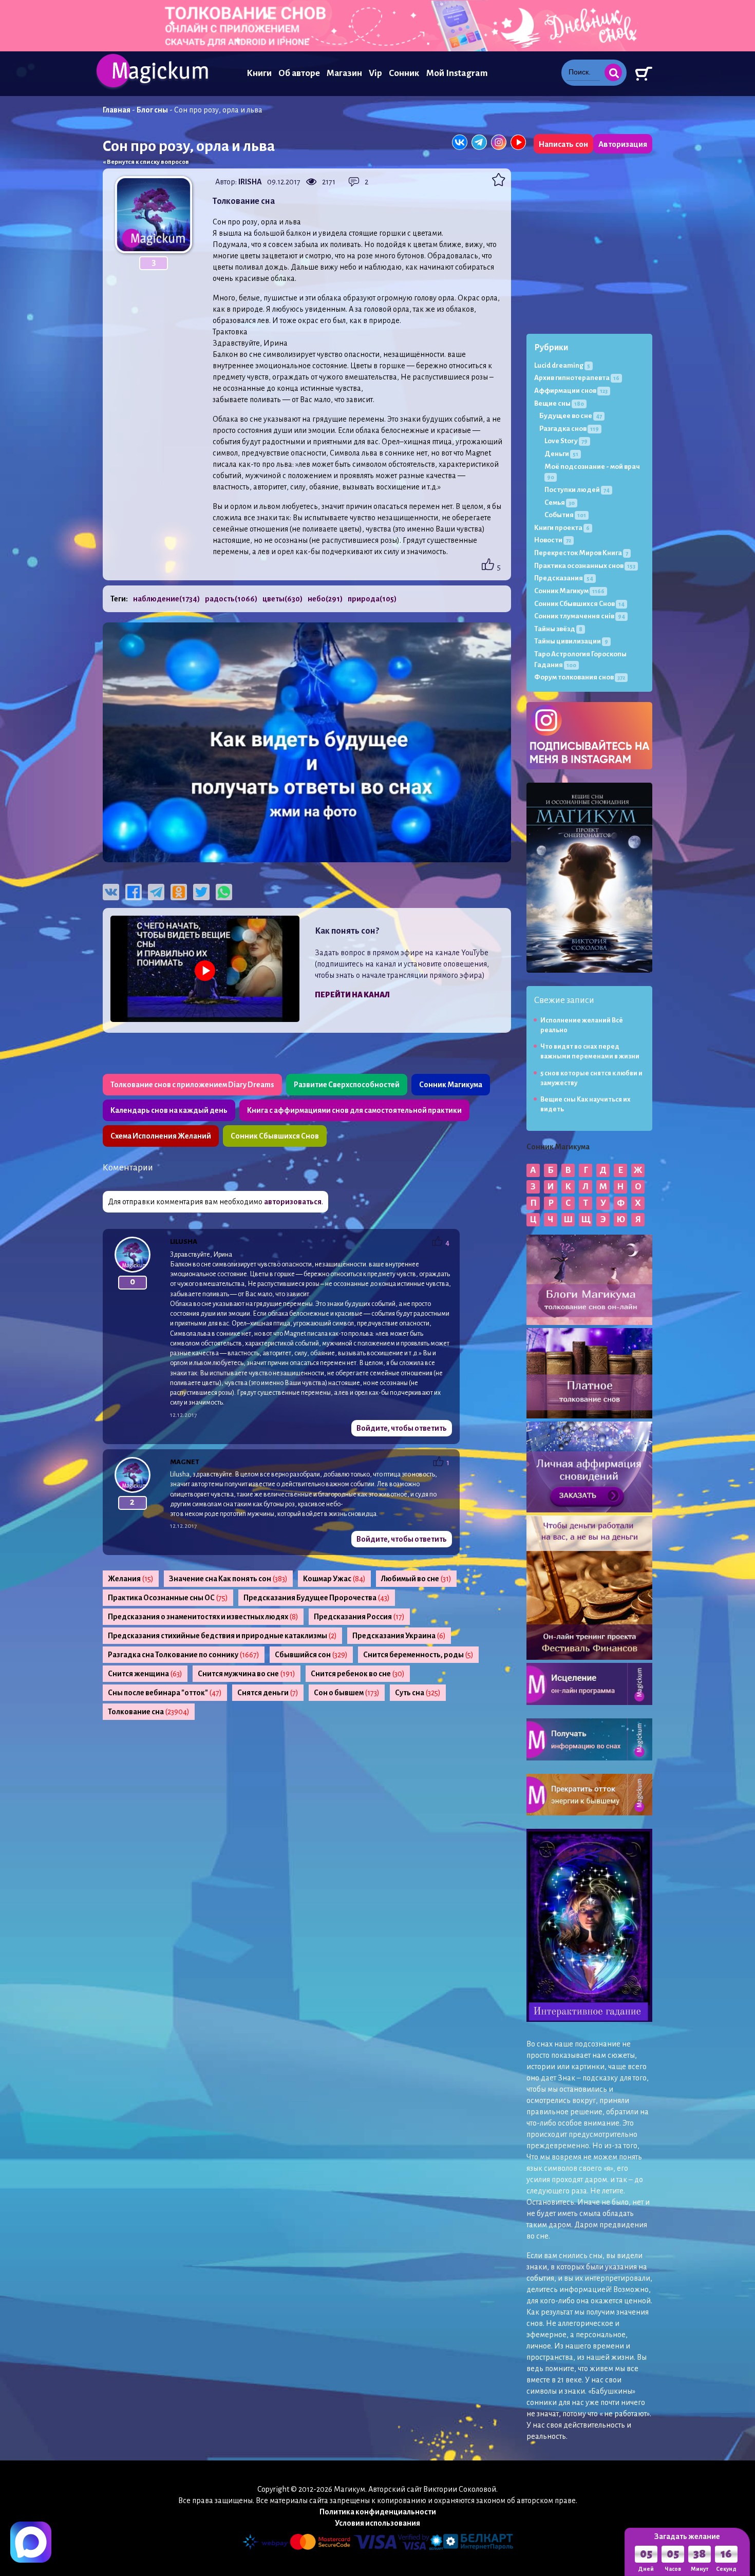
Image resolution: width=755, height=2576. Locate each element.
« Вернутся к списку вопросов (146, 162)
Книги (259, 73)
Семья (560, 503)
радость (231, 599)
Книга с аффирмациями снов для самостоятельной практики (354, 1110)
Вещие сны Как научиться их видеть (586, 1104)
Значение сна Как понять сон (228, 1579)
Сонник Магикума (451, 1085)
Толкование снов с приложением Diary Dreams (192, 1085)
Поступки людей (577, 490)
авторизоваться (293, 1202)
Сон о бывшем (347, 1693)
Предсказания (564, 578)
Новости (553, 540)
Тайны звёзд (558, 629)
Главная (117, 110)
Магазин (344, 73)
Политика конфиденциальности (378, 2512)
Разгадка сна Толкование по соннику (184, 1655)
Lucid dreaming (562, 365)
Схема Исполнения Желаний (161, 1136)
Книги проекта (562, 528)
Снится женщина (145, 1674)
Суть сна (418, 1693)
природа (372, 599)
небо (325, 599)
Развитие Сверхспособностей (347, 1085)
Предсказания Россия (359, 1617)
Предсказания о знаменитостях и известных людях (203, 1617)
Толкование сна (149, 1712)
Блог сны (152, 110)
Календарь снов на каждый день (169, 1110)
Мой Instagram (457, 73)
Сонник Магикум (569, 591)
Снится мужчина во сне (247, 1674)
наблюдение (166, 599)
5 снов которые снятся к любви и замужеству (591, 1078)
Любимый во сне (416, 1579)
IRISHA (250, 182)
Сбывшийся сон (311, 1655)
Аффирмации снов (571, 391)
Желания (131, 1579)
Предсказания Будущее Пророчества (317, 1598)
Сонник (404, 73)
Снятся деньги (268, 1693)
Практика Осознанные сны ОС (168, 1598)
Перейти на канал (352, 995)
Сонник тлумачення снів (580, 616)
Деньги (561, 454)
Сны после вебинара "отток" (165, 1693)
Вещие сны (559, 403)
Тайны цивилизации (571, 641)
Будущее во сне (571, 416)
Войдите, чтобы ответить (402, 1428)
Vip (375, 73)
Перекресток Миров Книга (581, 553)
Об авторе (299, 73)
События (565, 515)
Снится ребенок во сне (358, 1674)
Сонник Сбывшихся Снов (275, 1136)
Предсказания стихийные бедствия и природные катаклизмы (222, 1636)
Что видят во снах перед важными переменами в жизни (590, 1052)
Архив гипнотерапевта (577, 378)
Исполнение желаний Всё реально (582, 1025)
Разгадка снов (569, 429)
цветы (282, 599)
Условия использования (377, 2523)
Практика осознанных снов (585, 566)
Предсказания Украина (399, 1636)
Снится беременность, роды (418, 1655)
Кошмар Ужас (334, 1579)
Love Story (566, 441)
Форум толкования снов (580, 677)
